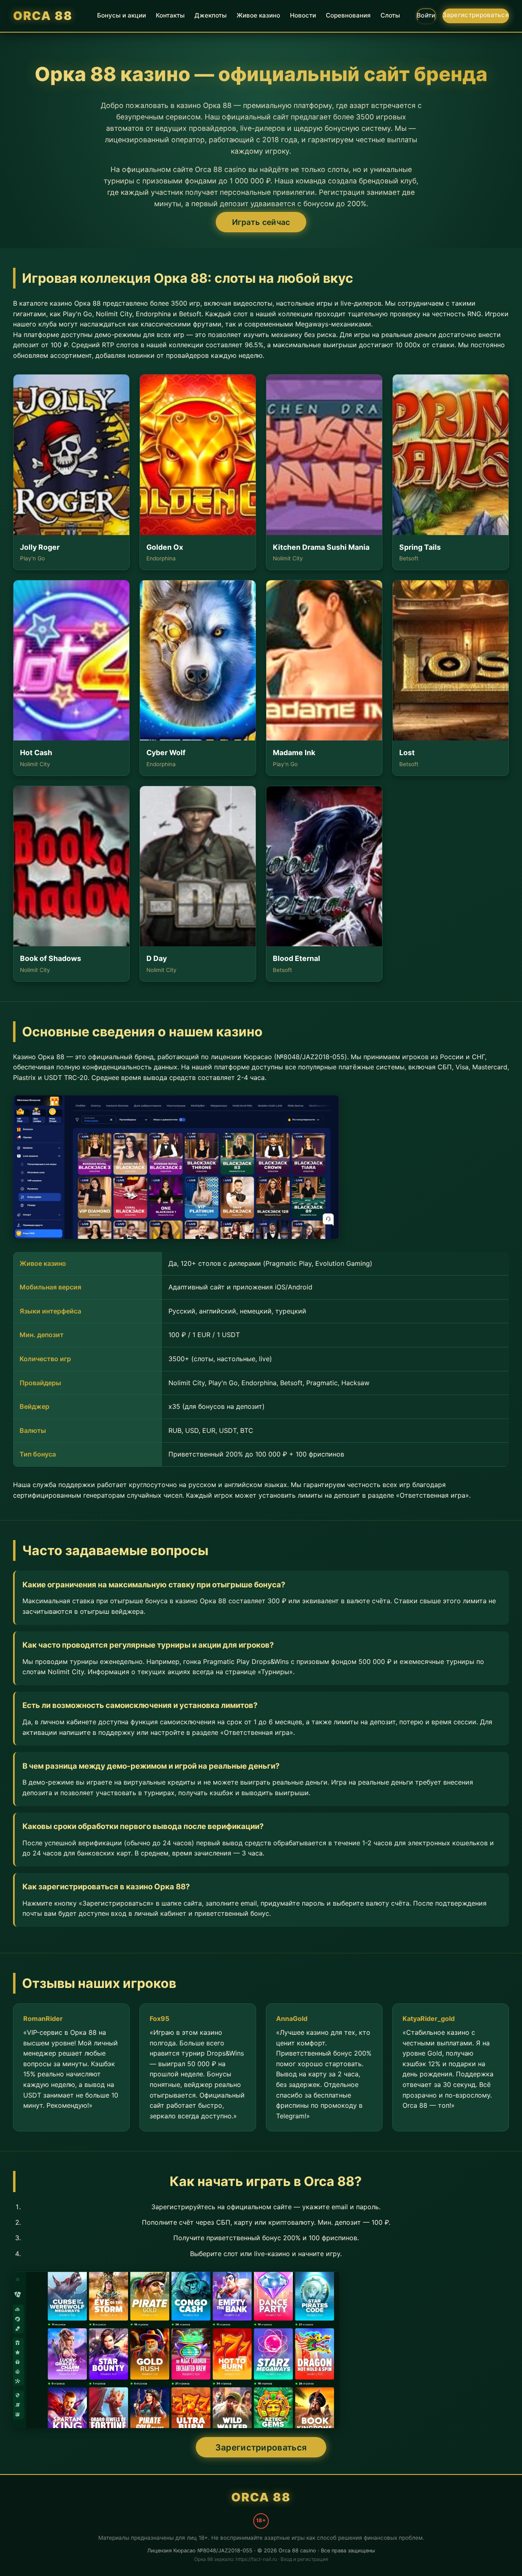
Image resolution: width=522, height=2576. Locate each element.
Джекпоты (211, 15)
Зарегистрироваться (476, 15)
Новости (303, 15)
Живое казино (258, 15)
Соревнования (348, 15)
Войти (426, 15)
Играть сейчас (261, 222)
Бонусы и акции (122, 15)
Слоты (390, 15)
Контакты (170, 15)
